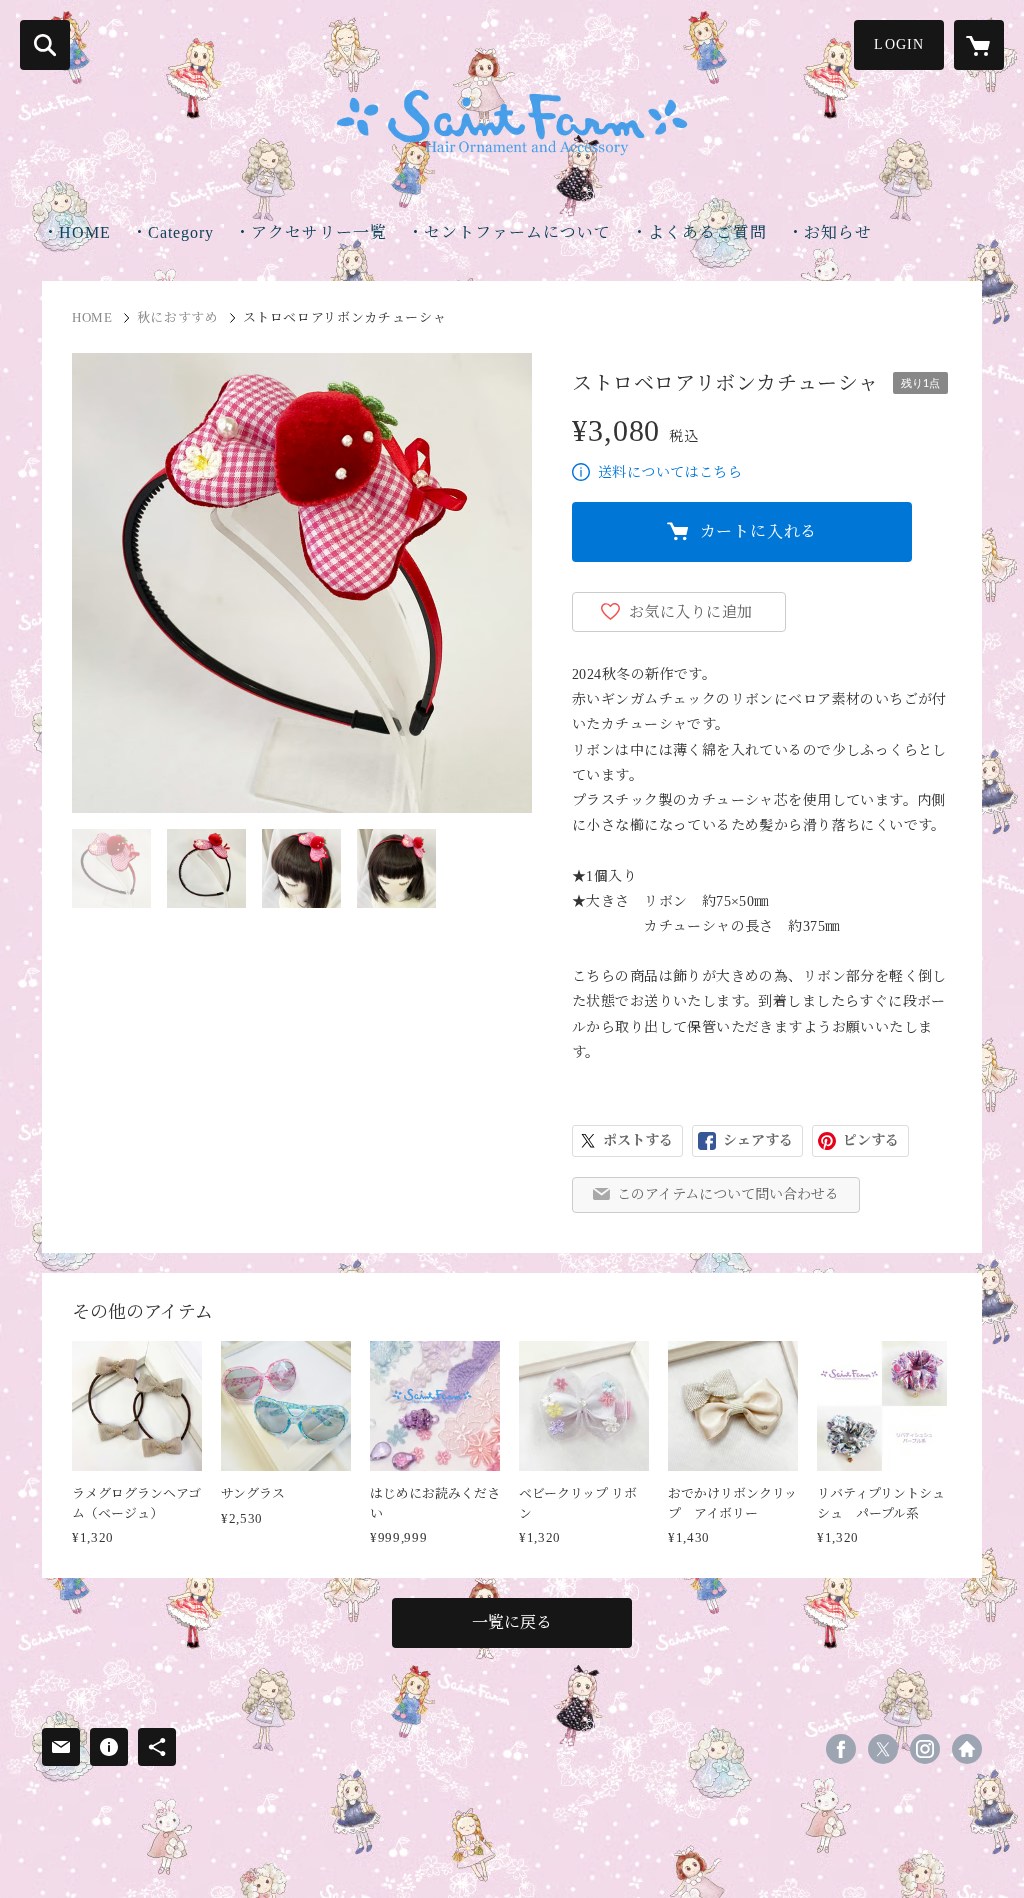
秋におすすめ (178, 317)
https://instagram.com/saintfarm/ (925, 1749)
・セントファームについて (509, 232)
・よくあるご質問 (699, 232)
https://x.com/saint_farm (883, 1749)
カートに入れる (759, 531)
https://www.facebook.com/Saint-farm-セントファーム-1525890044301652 (841, 1749)
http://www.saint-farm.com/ (967, 1749)
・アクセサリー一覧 (310, 232)
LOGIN (899, 44)
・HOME (76, 232)
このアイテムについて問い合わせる (728, 1194)
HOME (92, 317)
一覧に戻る (512, 1622)
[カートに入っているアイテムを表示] (979, 45)
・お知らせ (829, 232)
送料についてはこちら (670, 472)
